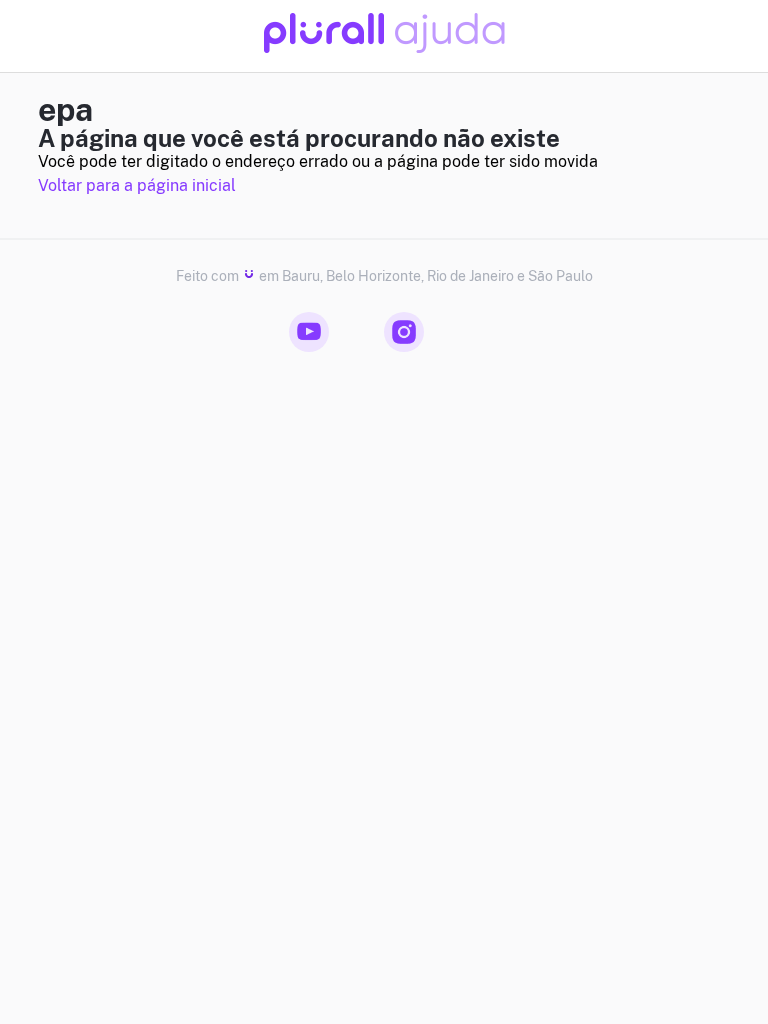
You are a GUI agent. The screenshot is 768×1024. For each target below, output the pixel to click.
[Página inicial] (384, 47)
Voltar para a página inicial (137, 185)
